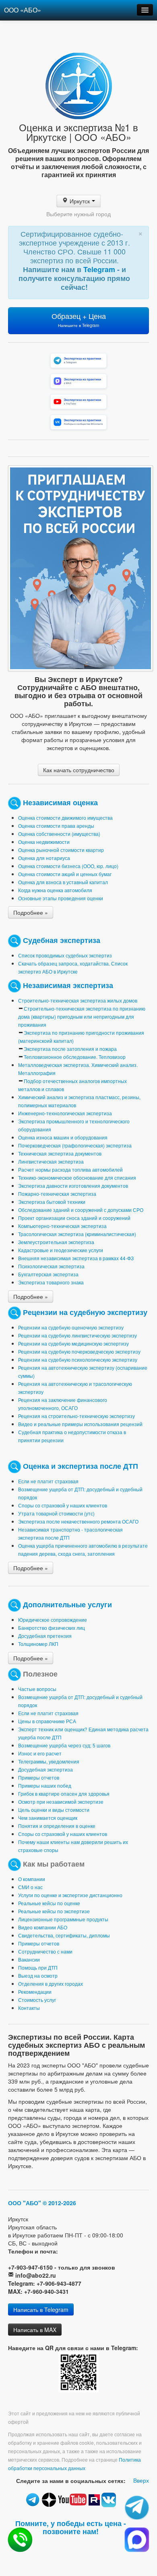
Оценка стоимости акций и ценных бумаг (65, 874)
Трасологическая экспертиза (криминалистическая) (77, 1234)
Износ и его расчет (40, 1753)
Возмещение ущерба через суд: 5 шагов (64, 1745)
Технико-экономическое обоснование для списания (77, 1177)
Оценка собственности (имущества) (59, 834)
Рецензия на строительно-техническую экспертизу (76, 1416)
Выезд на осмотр (38, 1975)
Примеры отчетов (39, 1777)
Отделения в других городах (51, 1984)
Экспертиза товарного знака (51, 1282)
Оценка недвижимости (44, 842)
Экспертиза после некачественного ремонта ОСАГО (78, 1521)
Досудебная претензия (45, 1636)
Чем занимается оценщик (48, 1818)
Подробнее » (31, 912)
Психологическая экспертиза (51, 1266)
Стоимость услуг (37, 2000)
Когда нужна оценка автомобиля (55, 890)
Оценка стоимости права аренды (56, 826)
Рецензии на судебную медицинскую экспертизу (73, 1343)
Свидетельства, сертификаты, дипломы (64, 1935)
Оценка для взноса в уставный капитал (63, 882)
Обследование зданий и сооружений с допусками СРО (81, 1210)
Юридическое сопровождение (53, 1620)
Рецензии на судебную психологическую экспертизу (78, 1359)
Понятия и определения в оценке (57, 1826)
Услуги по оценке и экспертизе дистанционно (70, 1895)
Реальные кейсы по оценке (49, 1903)
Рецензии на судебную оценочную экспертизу (71, 1327)
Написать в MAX (35, 2330)
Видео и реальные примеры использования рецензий (80, 1424)
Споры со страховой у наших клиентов (63, 1505)
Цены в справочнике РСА (47, 1721)
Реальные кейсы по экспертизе (54, 1911)
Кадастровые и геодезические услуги (61, 1250)
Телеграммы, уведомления (49, 1761)
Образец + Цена (79, 319)
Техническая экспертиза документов (60, 1153)
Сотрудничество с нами (45, 1951)
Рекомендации (35, 1992)
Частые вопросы (37, 1689)
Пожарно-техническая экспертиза (57, 1194)
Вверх (141, 2480)
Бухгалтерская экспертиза (48, 1274)
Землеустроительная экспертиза (56, 1242)
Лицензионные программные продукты (63, 1919)
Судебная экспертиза (62, 940)
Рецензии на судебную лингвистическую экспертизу (77, 1335)
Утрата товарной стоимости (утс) (56, 1513)
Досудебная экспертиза (45, 1769)
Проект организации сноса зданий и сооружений (74, 1218)
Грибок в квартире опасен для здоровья (64, 1793)
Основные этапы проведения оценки (61, 898)
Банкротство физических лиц (52, 1628)
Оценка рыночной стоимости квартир (61, 850)
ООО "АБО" (25, 2203)
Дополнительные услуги (67, 1604)
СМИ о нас (30, 1887)
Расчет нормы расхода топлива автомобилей (70, 1169)
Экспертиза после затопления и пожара (70, 1049)
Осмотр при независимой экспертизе (61, 1802)
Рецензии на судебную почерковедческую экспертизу (79, 1351)
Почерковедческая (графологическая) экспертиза (75, 1145)
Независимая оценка (60, 802)
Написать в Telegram (41, 2309)
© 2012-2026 (59, 2203)
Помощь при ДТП (38, 1967)
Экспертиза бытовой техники (52, 1202)
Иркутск (80, 201)
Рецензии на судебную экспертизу (85, 1312)
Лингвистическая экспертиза (51, 1161)
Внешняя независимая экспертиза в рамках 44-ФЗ (76, 1258)
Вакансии (29, 1959)
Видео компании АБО (43, 1927)
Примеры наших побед (45, 1785)
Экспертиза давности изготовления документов (73, 1186)
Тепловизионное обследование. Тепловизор (75, 1057)
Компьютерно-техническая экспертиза (62, 1226)
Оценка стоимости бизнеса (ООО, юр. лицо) (68, 866)
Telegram (100, 269)
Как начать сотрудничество (79, 770)
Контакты (29, 2008)
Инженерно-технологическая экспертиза (65, 1113)
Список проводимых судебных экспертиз (65, 955)
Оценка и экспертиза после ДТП (81, 1465)
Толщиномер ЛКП (38, 1644)
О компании (32, 1879)
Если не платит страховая (48, 1481)
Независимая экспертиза (68, 985)
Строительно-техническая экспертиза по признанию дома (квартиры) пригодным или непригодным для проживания (82, 1016)
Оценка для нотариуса (44, 858)
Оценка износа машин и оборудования (63, 1137)
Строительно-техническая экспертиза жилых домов (78, 1000)
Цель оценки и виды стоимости (54, 1810)
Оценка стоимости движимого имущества (65, 818)
